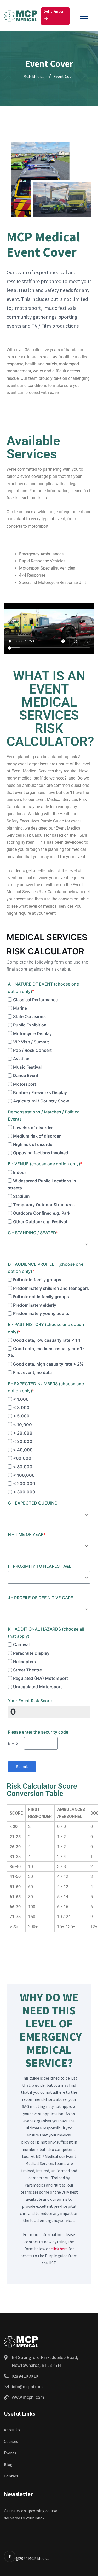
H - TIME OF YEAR (27, 1534)
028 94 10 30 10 (25, 2376)
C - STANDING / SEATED (33, 1233)
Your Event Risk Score (30, 1701)
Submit (22, 1766)
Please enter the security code (38, 1732)
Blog (8, 2464)
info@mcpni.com (27, 2386)
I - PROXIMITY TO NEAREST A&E (40, 1566)
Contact (11, 2476)
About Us (12, 2430)
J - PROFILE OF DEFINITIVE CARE (41, 1598)
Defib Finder (54, 11)
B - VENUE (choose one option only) (45, 1164)
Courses (11, 2441)
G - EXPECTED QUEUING (33, 1503)
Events (10, 2453)
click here (59, 2249)
